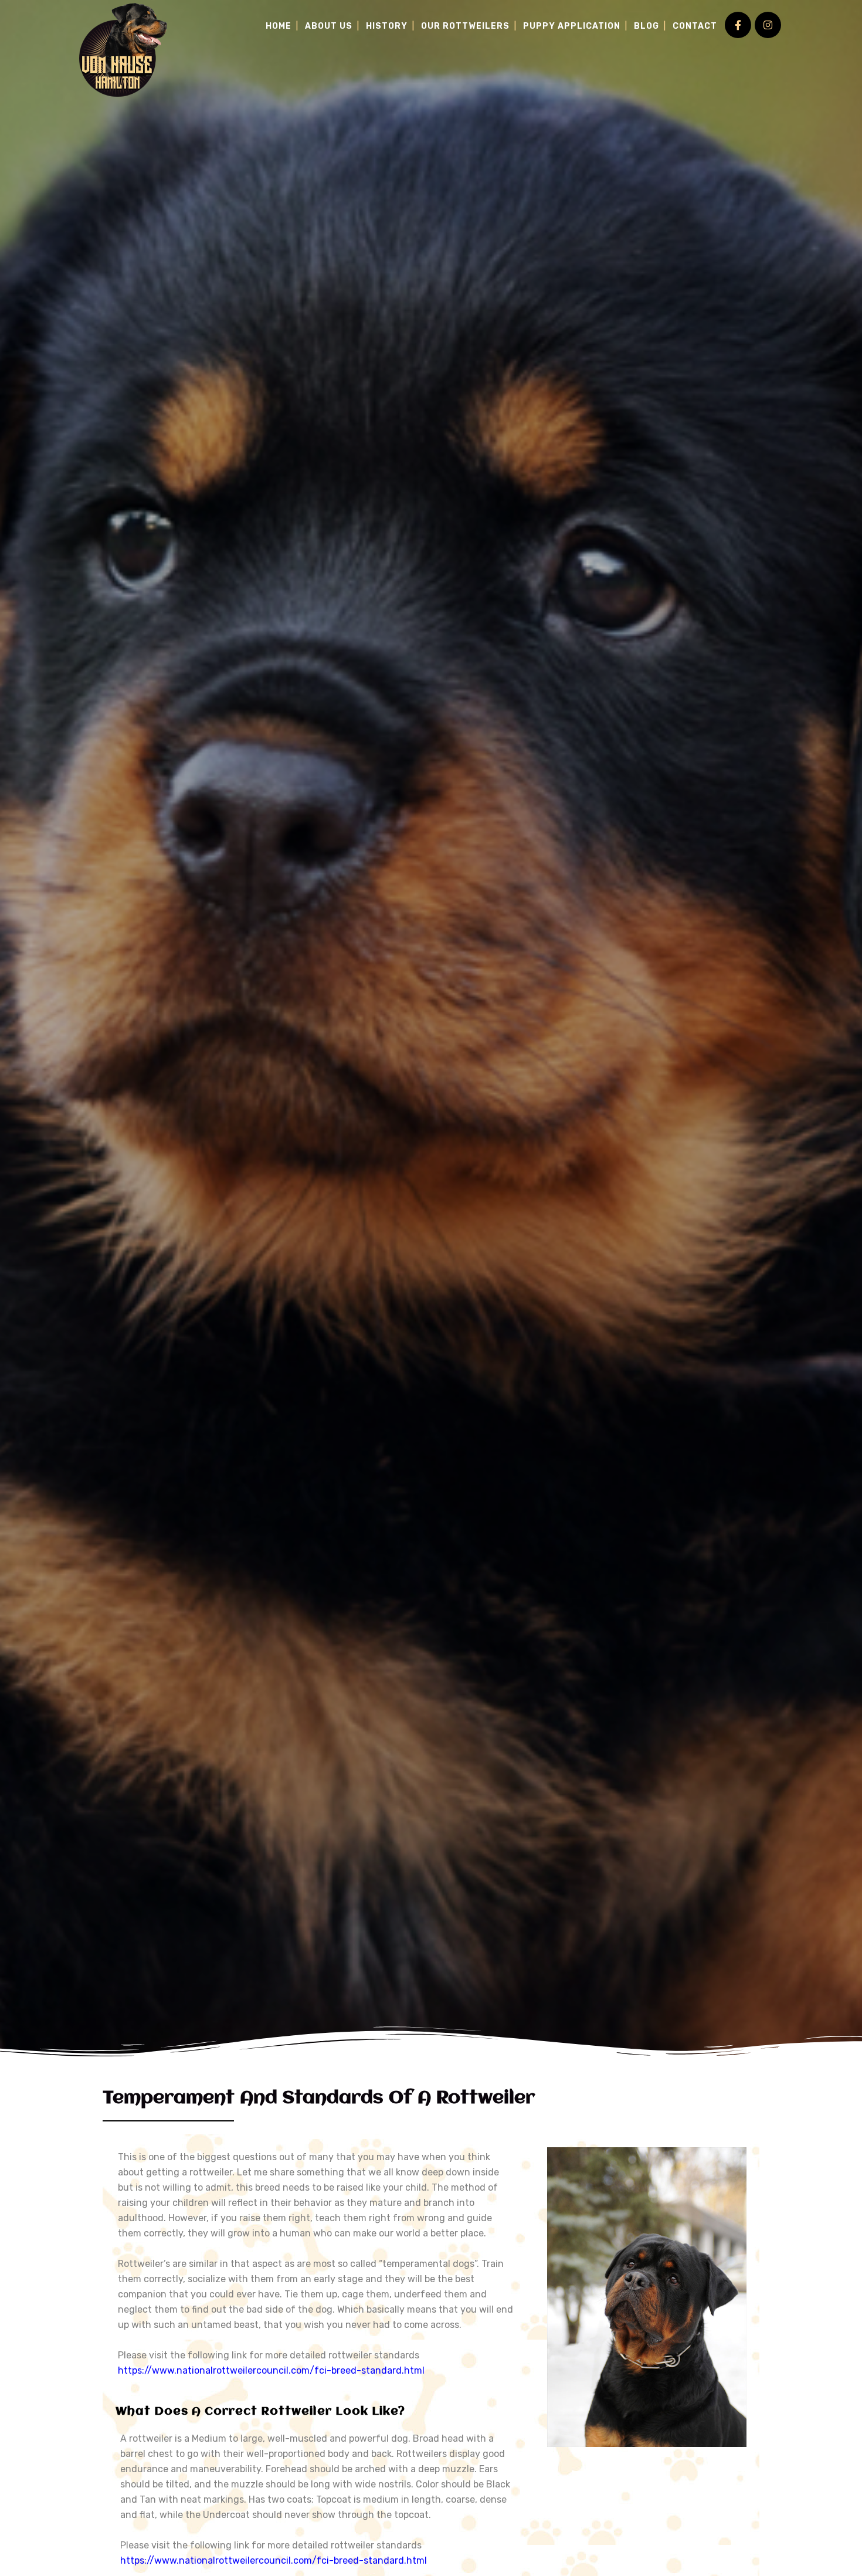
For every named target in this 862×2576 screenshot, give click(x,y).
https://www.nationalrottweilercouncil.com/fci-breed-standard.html (271, 2370)
